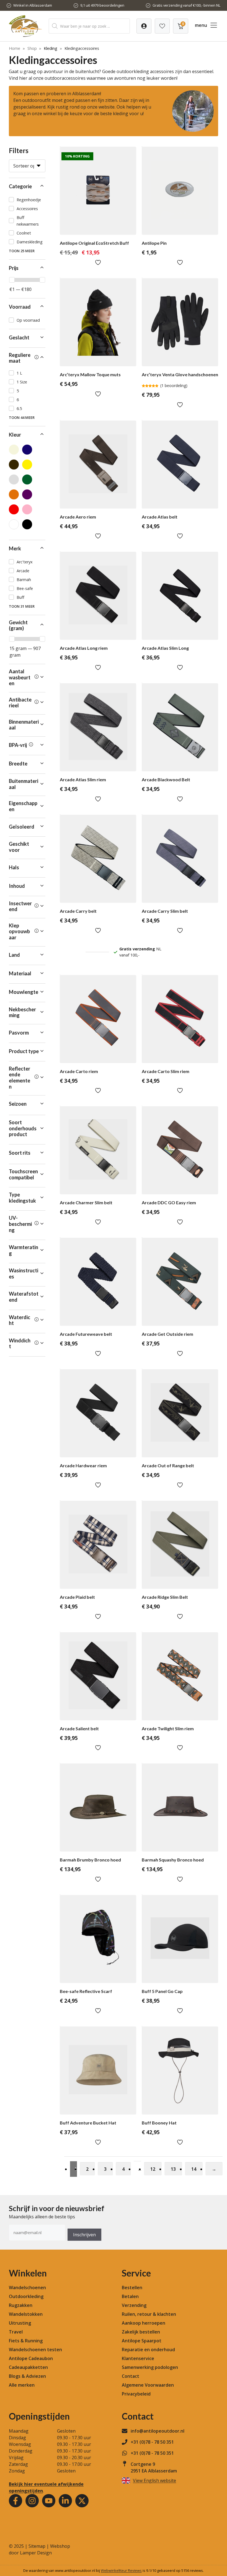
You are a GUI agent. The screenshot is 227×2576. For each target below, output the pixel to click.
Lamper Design (36, 2553)
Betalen (130, 2296)
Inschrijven (84, 2235)
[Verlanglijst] (144, 26)
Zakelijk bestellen (141, 2332)
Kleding (51, 48)
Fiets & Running (26, 2341)
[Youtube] (49, 2501)
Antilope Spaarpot (142, 2341)
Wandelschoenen (27, 2288)
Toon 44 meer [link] (22, 417)
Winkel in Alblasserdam (33, 5)
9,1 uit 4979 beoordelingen (102, 5)
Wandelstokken (26, 2314)
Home (15, 48)
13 (173, 2169)
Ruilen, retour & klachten (149, 2314)
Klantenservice (138, 2358)
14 (194, 2169)
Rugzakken (21, 2305)
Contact (131, 2376)
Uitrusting (20, 2323)
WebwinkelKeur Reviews (121, 2570)
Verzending (134, 2305)
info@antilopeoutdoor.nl (158, 2431)
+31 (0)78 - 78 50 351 (152, 2442)
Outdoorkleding (26, 2296)
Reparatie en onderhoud (148, 2350)
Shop (32, 48)
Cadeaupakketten (28, 2367)
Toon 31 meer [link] (22, 606)
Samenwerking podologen (150, 2367)
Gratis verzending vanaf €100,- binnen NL (186, 5)
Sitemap (37, 2546)
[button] (27, 187)
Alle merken (22, 2385)
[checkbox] (27, 200)
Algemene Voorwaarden (148, 2385)
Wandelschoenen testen (35, 2350)
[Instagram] (32, 2501)
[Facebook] (16, 2501)
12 (153, 2169)
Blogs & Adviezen (27, 2376)
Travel (16, 2332)
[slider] (12, 280)
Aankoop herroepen (144, 2323)
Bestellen (132, 2288)
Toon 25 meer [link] (22, 251)
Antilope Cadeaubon (31, 2358)
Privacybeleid (136, 2394)
